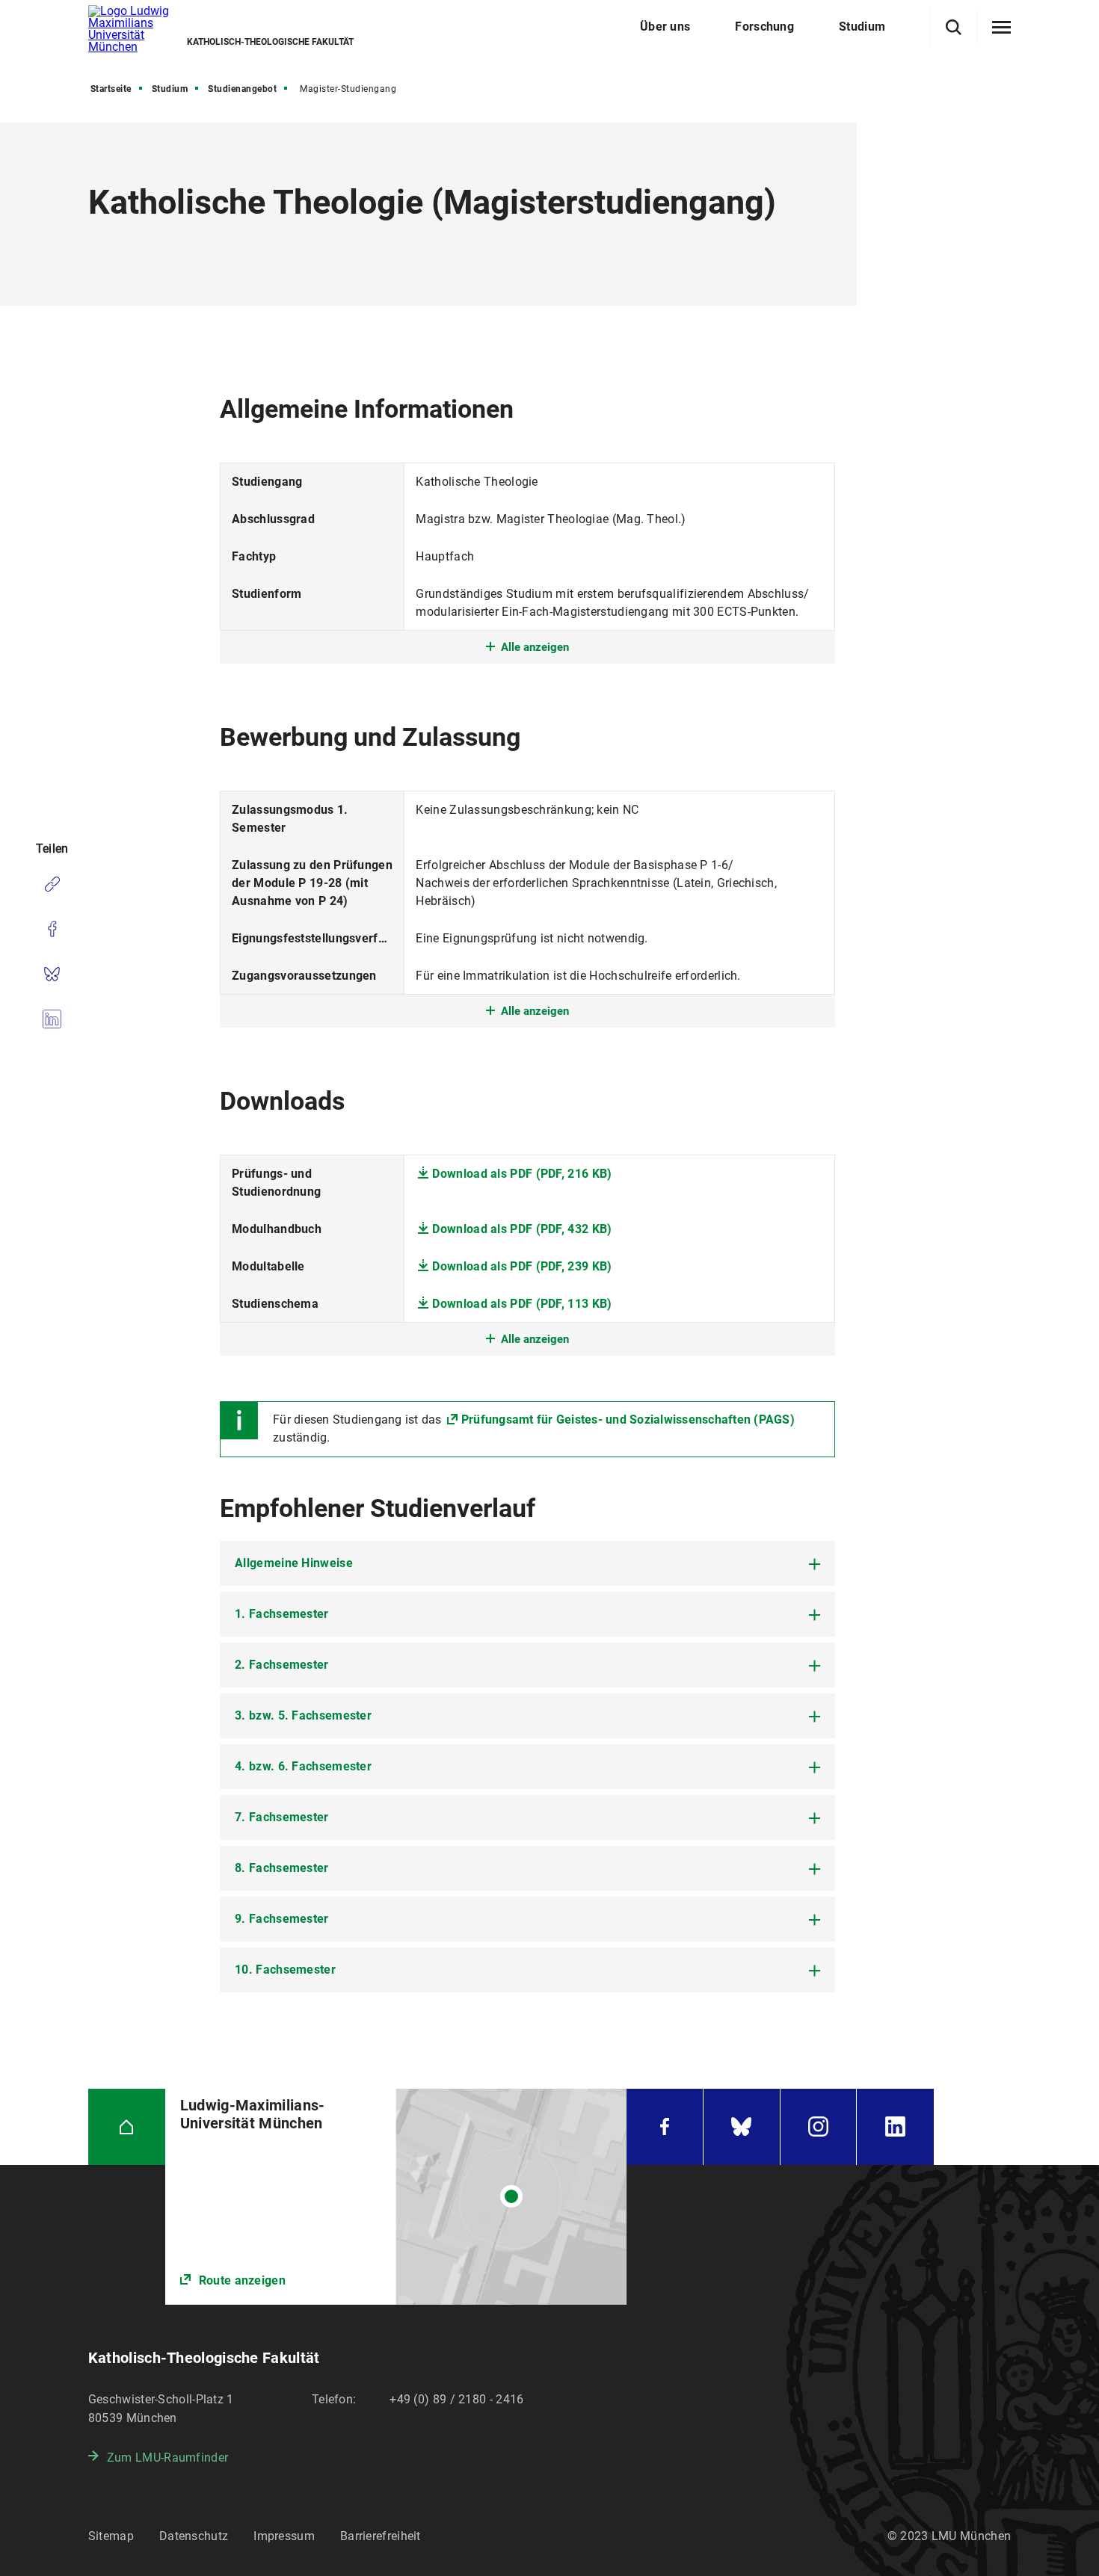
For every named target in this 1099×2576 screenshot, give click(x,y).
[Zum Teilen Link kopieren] (52, 884)
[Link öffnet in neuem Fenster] (396, 2197)
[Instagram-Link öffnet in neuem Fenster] (819, 2127)
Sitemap (111, 2536)
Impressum (284, 2536)
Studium (170, 89)
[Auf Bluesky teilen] (52, 974)
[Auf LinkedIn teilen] (52, 1019)
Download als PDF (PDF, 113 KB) (522, 1304)
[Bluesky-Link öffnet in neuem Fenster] (742, 2127)
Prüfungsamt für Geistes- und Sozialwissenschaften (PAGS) (628, 1420)
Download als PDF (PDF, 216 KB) (522, 1174)
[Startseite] (127, 2127)
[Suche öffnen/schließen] (954, 27)
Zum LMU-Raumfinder (167, 2458)
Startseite (111, 89)
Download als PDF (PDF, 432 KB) (522, 1229)
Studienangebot (242, 89)
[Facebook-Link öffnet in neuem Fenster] (665, 2127)
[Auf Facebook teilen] (52, 929)
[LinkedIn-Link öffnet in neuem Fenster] (895, 2127)
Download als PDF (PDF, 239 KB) (522, 1266)
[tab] (527, 1563)
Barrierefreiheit (381, 2536)
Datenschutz (194, 2536)
